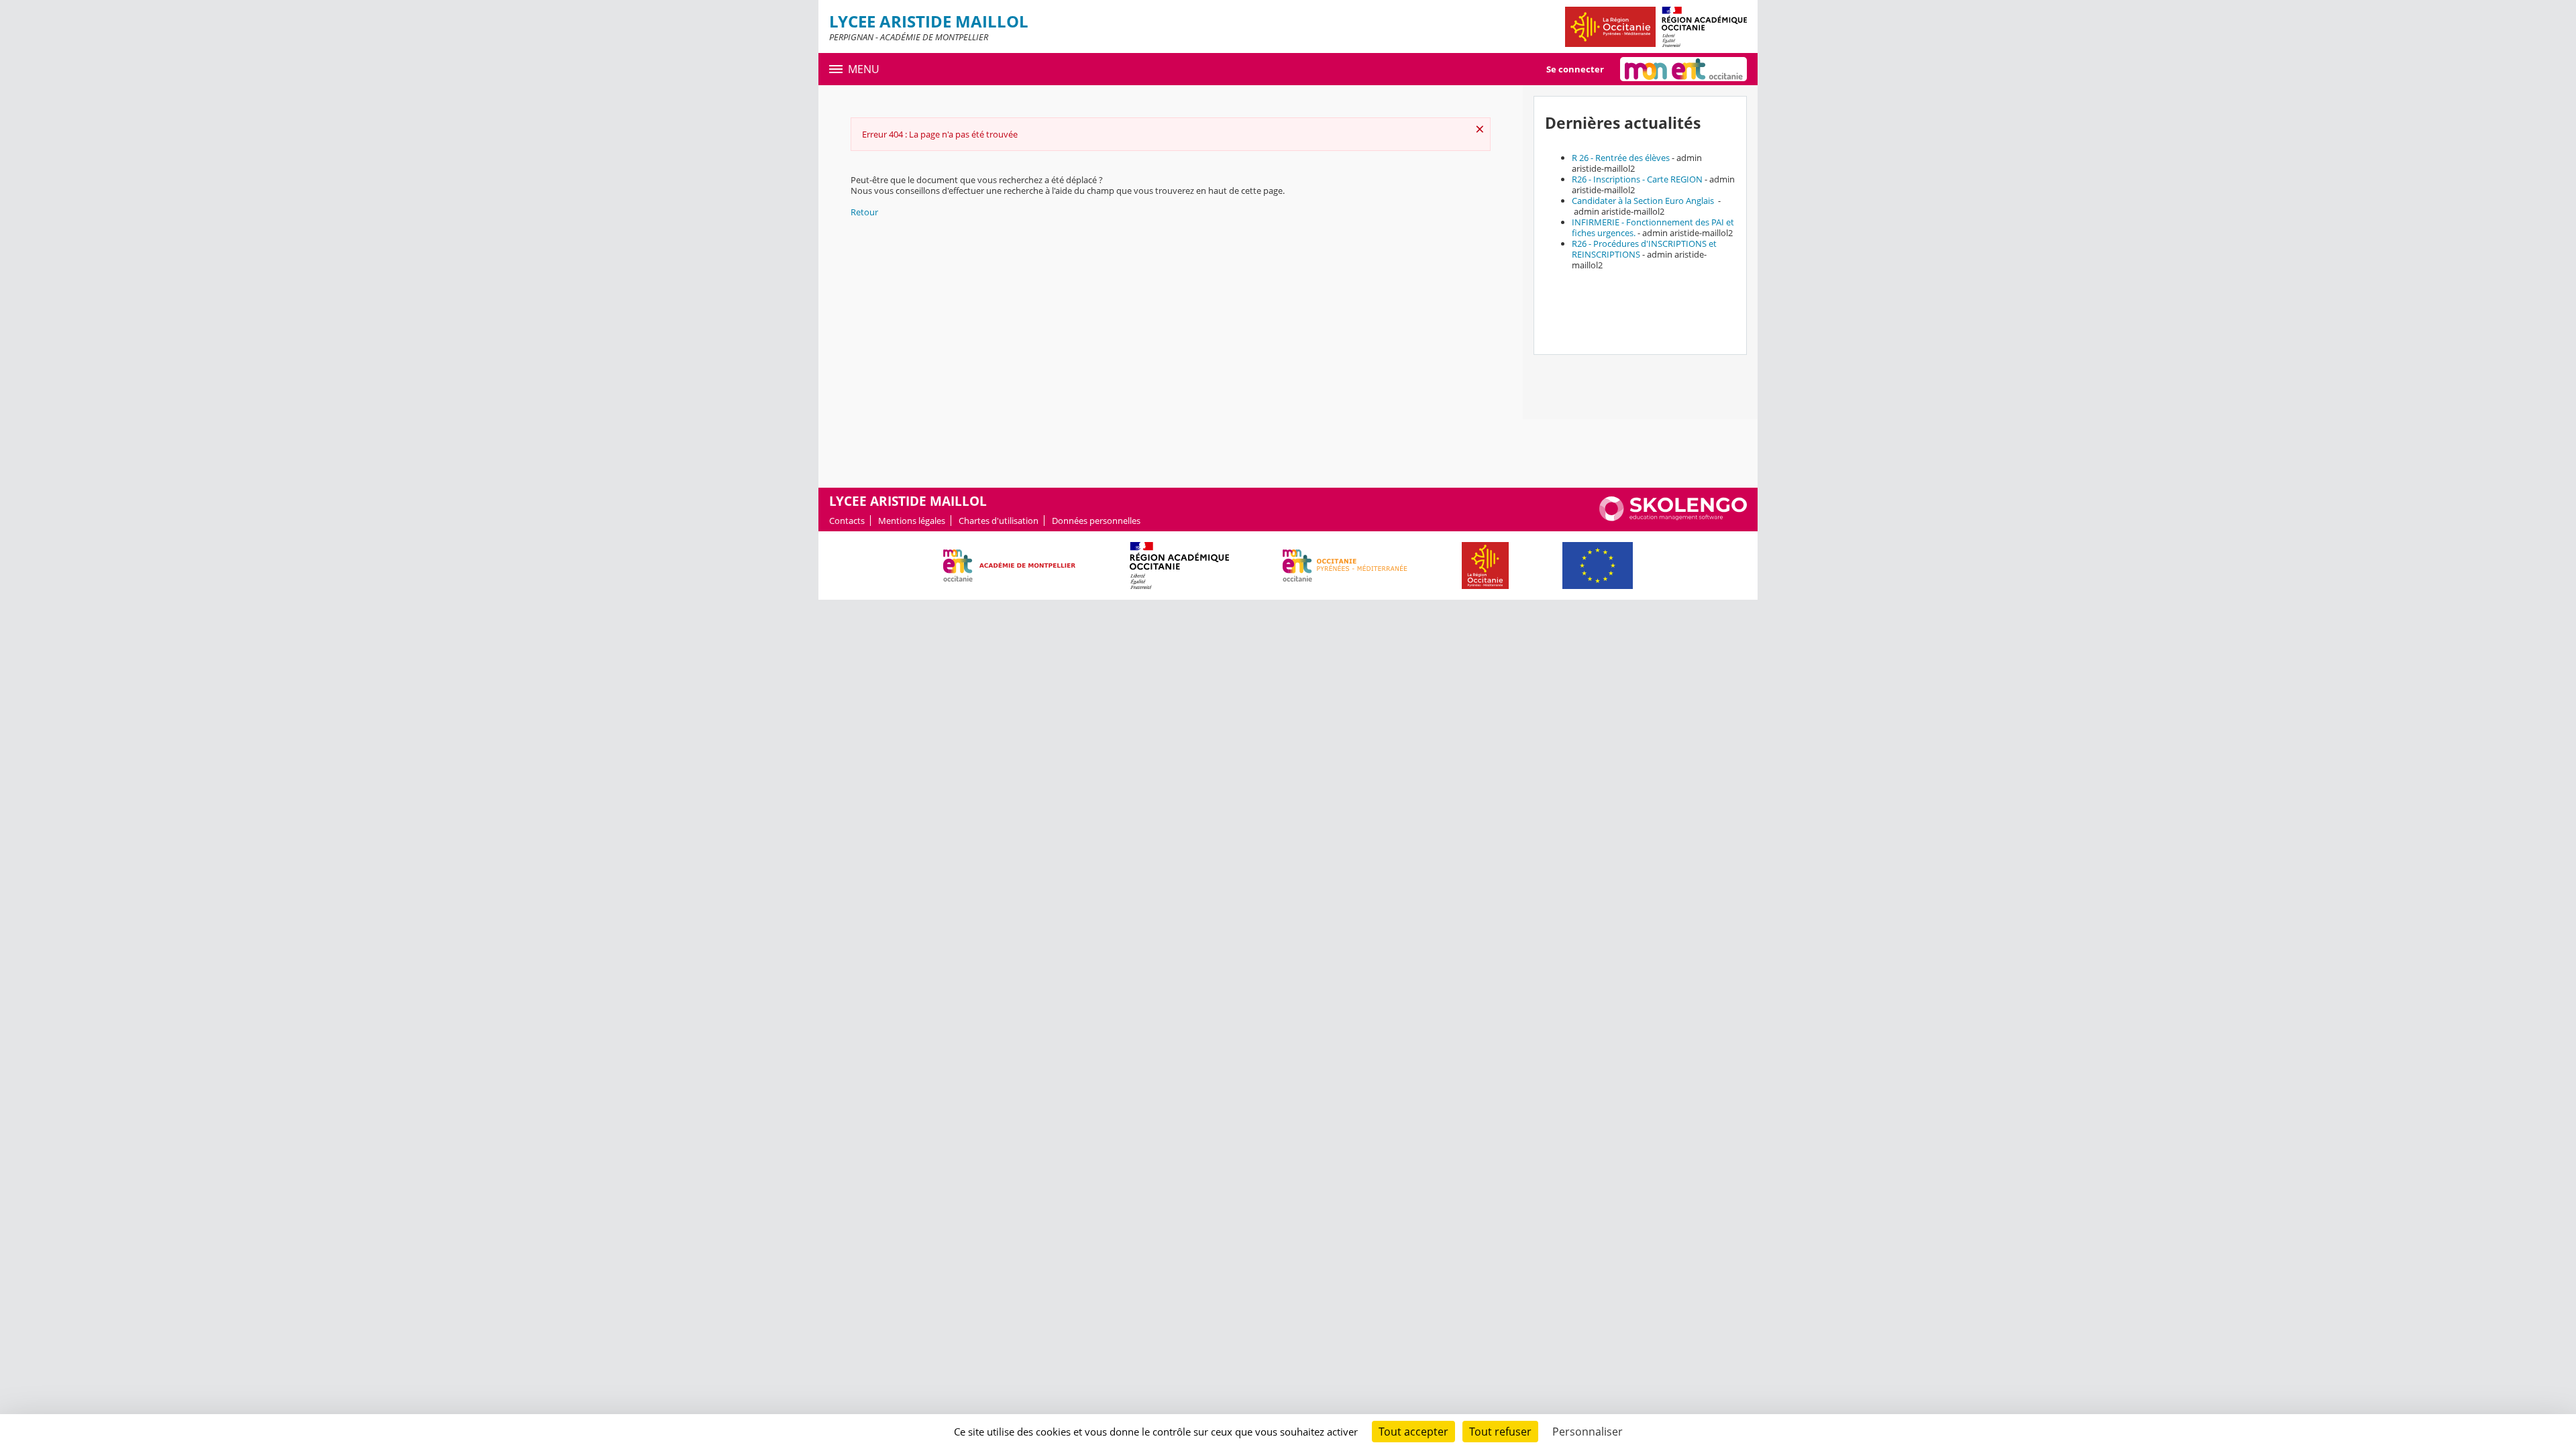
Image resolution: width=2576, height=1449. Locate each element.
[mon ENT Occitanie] (1683, 69)
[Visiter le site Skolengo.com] (1673, 518)
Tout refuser (1500, 1432)
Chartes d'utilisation (999, 521)
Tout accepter (1413, 1432)
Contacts (847, 521)
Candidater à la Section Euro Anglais (1644, 201)
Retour (864, 212)
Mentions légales (912, 521)
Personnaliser (1588, 1432)
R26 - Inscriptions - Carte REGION (1637, 179)
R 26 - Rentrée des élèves (1621, 158)
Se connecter (1575, 69)
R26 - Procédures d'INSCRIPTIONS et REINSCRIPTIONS (1644, 249)
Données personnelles (1096, 521)
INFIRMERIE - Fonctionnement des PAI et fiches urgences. (1653, 227)
